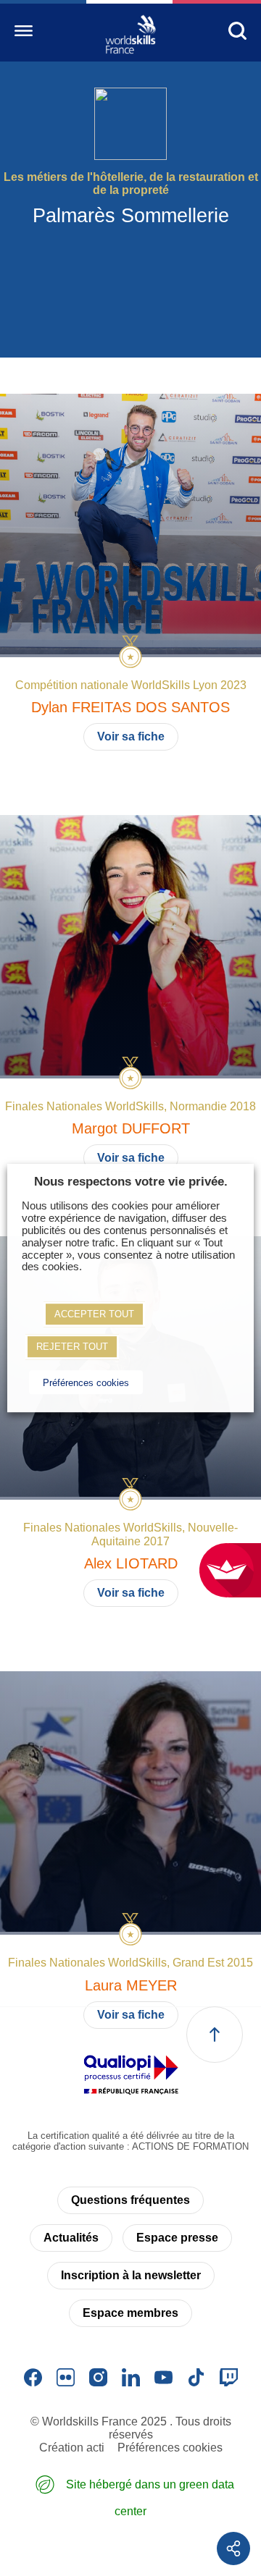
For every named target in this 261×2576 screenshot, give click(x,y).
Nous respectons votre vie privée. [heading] (131, 1182)
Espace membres (130, 2313)
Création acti (72, 2448)
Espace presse (177, 2238)
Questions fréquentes (130, 2200)
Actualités (71, 2238)
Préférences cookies (170, 2448)
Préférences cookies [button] (86, 1383)
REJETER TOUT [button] (72, 1347)
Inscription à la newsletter (131, 2275)
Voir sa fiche (131, 736)
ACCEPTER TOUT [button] (94, 1314)
